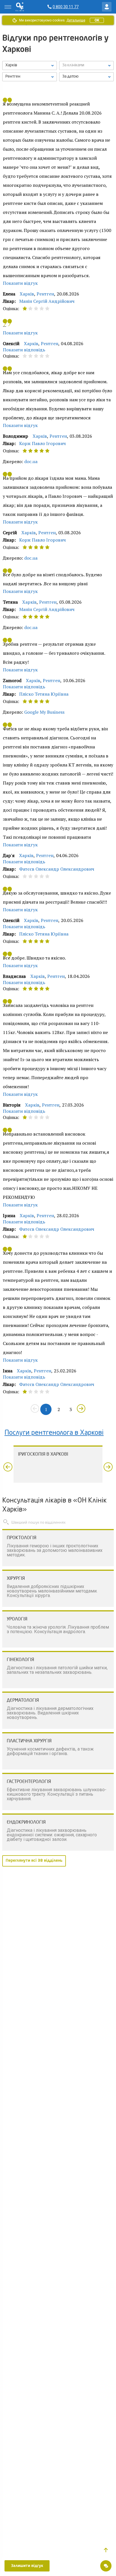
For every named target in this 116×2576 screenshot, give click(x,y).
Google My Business (44, 712)
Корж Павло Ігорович (43, 443)
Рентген (45, 294)
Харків (27, 294)
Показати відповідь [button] (24, 350)
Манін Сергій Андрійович (47, 301)
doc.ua (31, 461)
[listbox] (30, 65)
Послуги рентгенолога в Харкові (54, 1433)
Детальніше (76, 20)
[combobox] (30, 77)
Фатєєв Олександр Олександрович (57, 869)
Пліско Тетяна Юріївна (44, 694)
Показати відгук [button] (20, 283)
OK (97, 20)
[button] (106, 2550)
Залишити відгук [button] (27, 2566)
